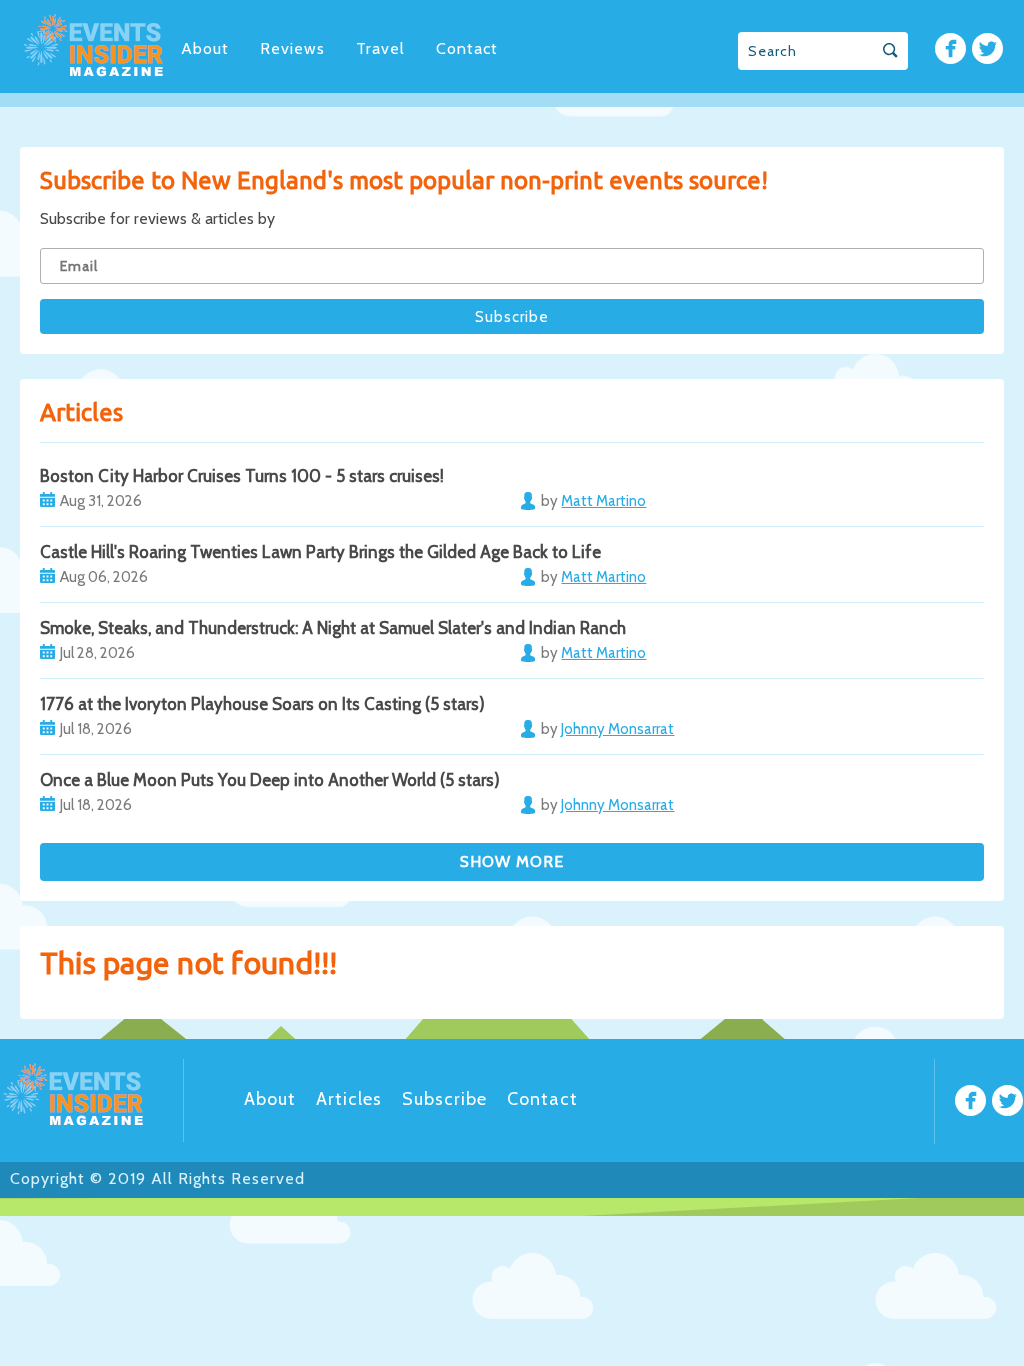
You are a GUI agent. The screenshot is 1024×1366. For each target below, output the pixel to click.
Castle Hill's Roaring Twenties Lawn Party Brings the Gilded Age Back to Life (320, 552)
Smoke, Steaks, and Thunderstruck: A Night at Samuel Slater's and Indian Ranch (333, 628)
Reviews (292, 48)
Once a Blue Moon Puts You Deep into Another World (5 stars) (270, 780)
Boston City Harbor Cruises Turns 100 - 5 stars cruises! (242, 476)
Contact (467, 48)
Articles (349, 1099)
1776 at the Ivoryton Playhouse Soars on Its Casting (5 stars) (262, 704)
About (205, 48)
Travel (380, 48)
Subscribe (444, 1099)
